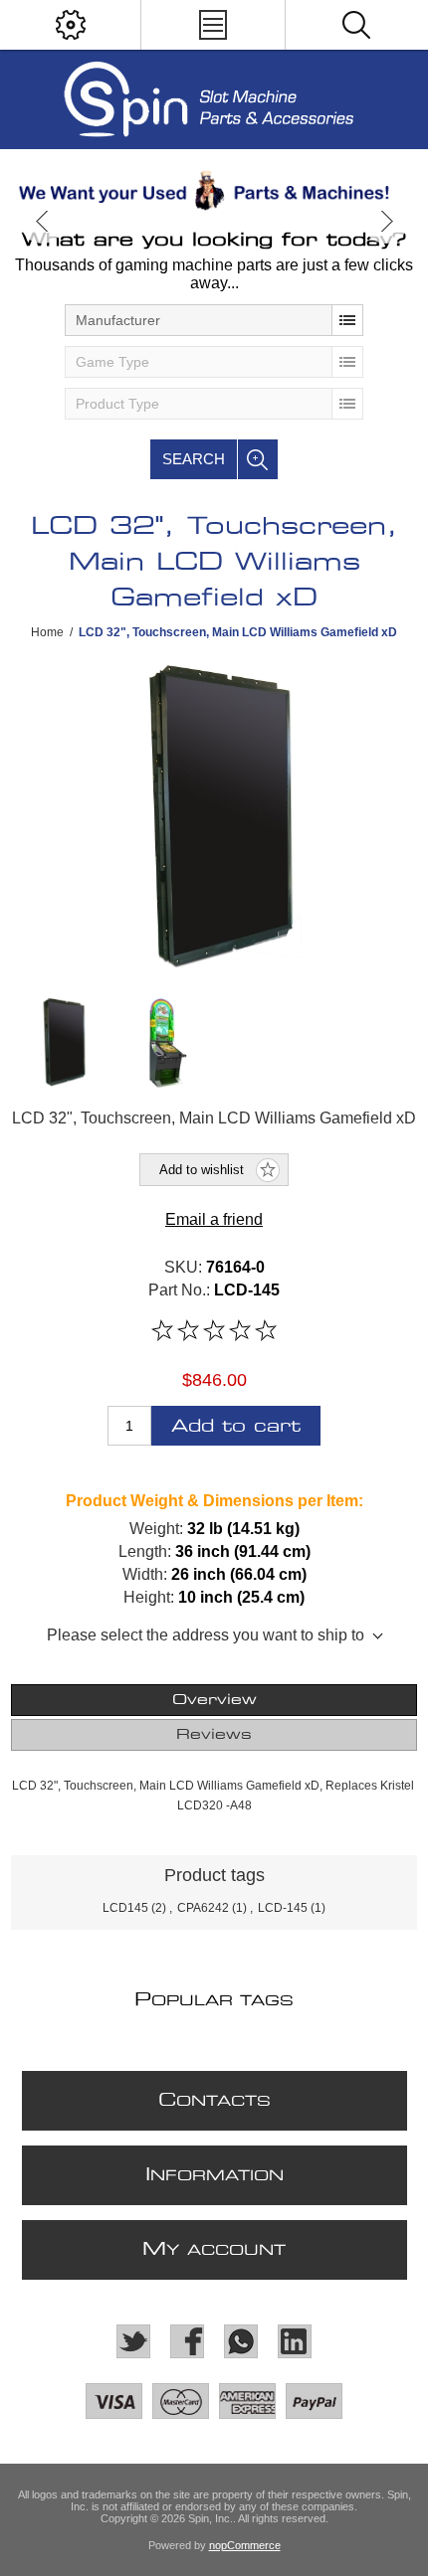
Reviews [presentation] (214, 1735)
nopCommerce (245, 2545)
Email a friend (214, 1219)
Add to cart (236, 1426)
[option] (214, 190)
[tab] (214, 1700)
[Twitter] (133, 2341)
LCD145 (125, 1908)
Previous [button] (42, 221)
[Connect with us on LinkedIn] (295, 2341)
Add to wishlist (202, 1170)
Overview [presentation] (214, 1700)
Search (194, 459)
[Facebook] (187, 2341)
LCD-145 (283, 1908)
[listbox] (214, 320)
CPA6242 (203, 1908)
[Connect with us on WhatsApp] (241, 2341)
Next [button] (386, 221)
